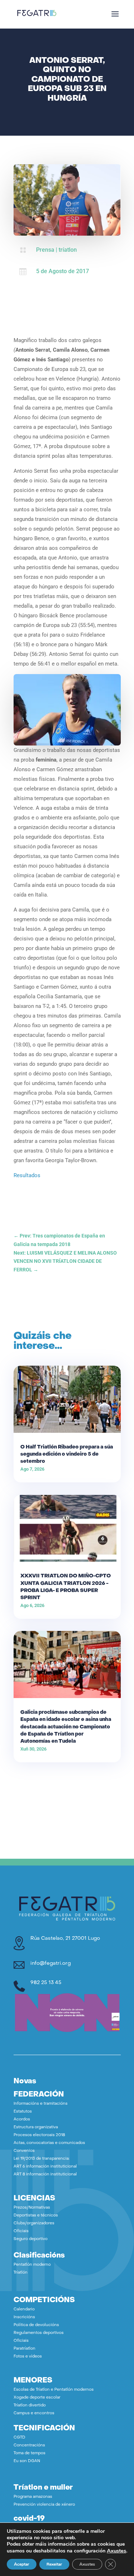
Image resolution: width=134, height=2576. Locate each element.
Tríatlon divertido (30, 2406)
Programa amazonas (33, 2497)
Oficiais (21, 2231)
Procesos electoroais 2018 (39, 2135)
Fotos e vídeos (28, 2357)
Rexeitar (54, 2564)
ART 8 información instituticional (45, 2175)
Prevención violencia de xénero (44, 2505)
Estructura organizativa (36, 2127)
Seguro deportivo (31, 2239)
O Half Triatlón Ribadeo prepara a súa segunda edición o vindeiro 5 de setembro (67, 1454)
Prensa (45, 250)
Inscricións (24, 2317)
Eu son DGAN (27, 2461)
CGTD (19, 2438)
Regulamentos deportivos (39, 2333)
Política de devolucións (36, 2325)
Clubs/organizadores (34, 2223)
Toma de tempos (29, 2453)
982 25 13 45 (46, 1983)
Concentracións (29, 2446)
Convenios (24, 2151)
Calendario (24, 2309)
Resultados (27, 1175)
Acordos (22, 2120)
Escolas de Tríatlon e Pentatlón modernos (54, 2390)
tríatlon (68, 250)
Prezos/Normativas (32, 2208)
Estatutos (23, 2112)
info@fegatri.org (51, 1964)
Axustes (116, 2551)
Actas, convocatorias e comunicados (49, 2143)
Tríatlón (21, 2273)
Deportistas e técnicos (36, 2216)
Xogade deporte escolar (37, 2398)
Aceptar (22, 2564)
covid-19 (29, 2519)
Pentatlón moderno (32, 2265)
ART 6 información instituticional (45, 2167)
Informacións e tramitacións (41, 2104)
